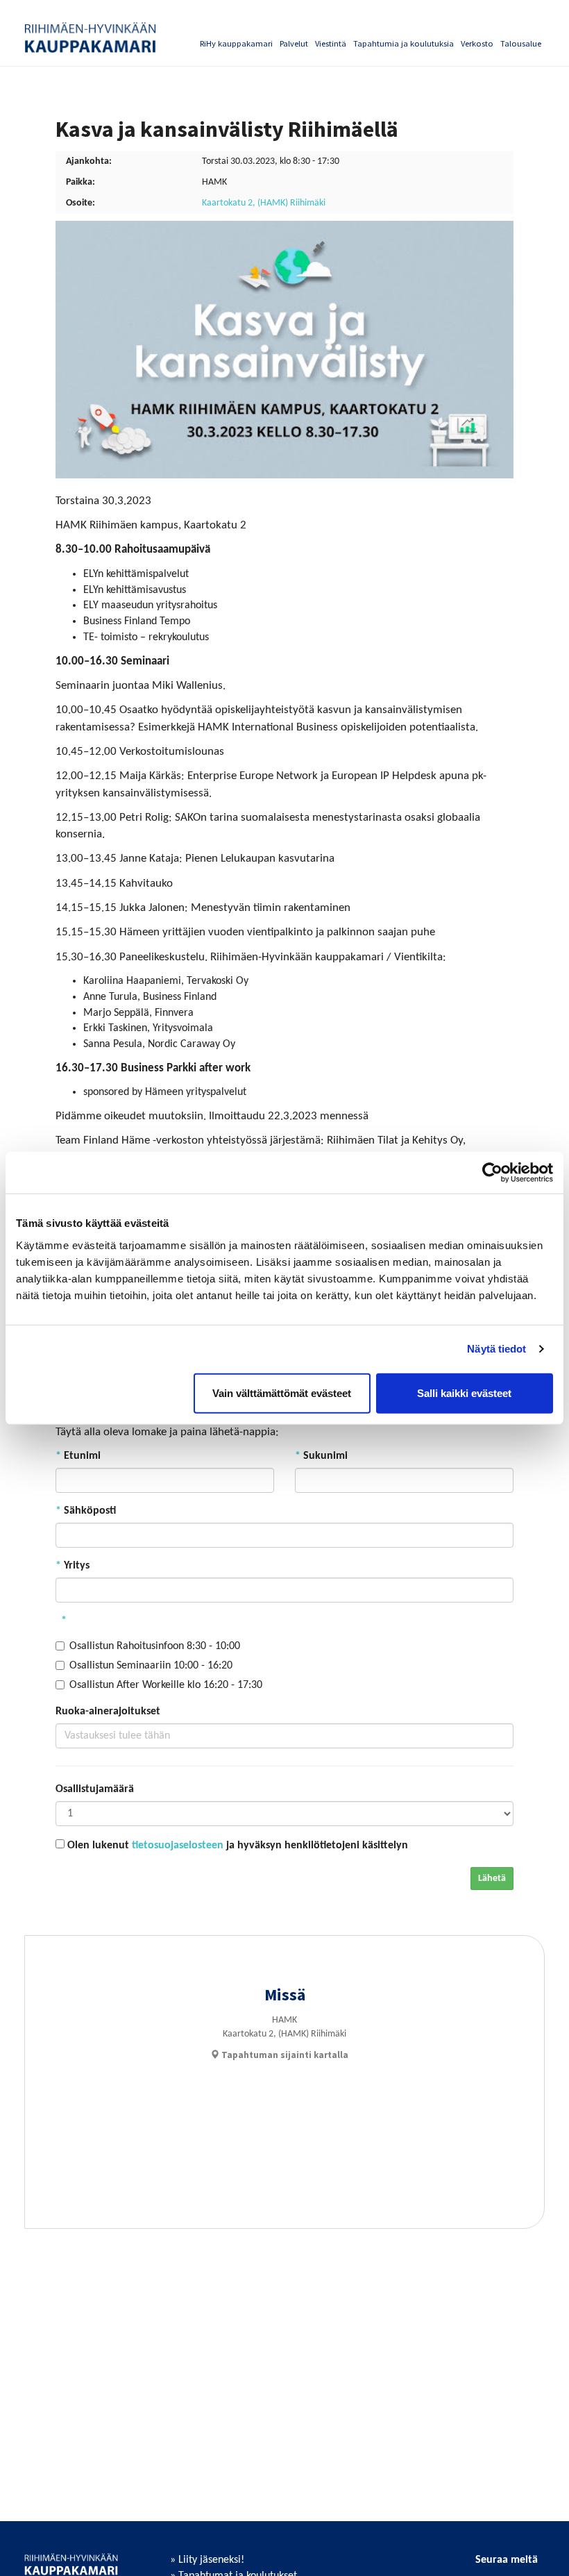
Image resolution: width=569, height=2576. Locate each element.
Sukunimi (321, 1456)
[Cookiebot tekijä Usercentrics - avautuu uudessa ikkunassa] (492, 1173)
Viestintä (331, 43)
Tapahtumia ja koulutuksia (404, 43)
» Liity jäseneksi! (207, 2560)
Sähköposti (86, 1511)
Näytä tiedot (496, 1349)
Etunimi (78, 1456)
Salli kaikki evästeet (464, 1392)
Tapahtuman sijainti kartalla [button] (284, 2055)
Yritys (73, 1566)
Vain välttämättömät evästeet (282, 1392)
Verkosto (477, 43)
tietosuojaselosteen (178, 1846)
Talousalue (521, 43)
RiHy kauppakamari (236, 43)
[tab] (279, 2055)
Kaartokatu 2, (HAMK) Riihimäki (264, 203)
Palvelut (294, 43)
